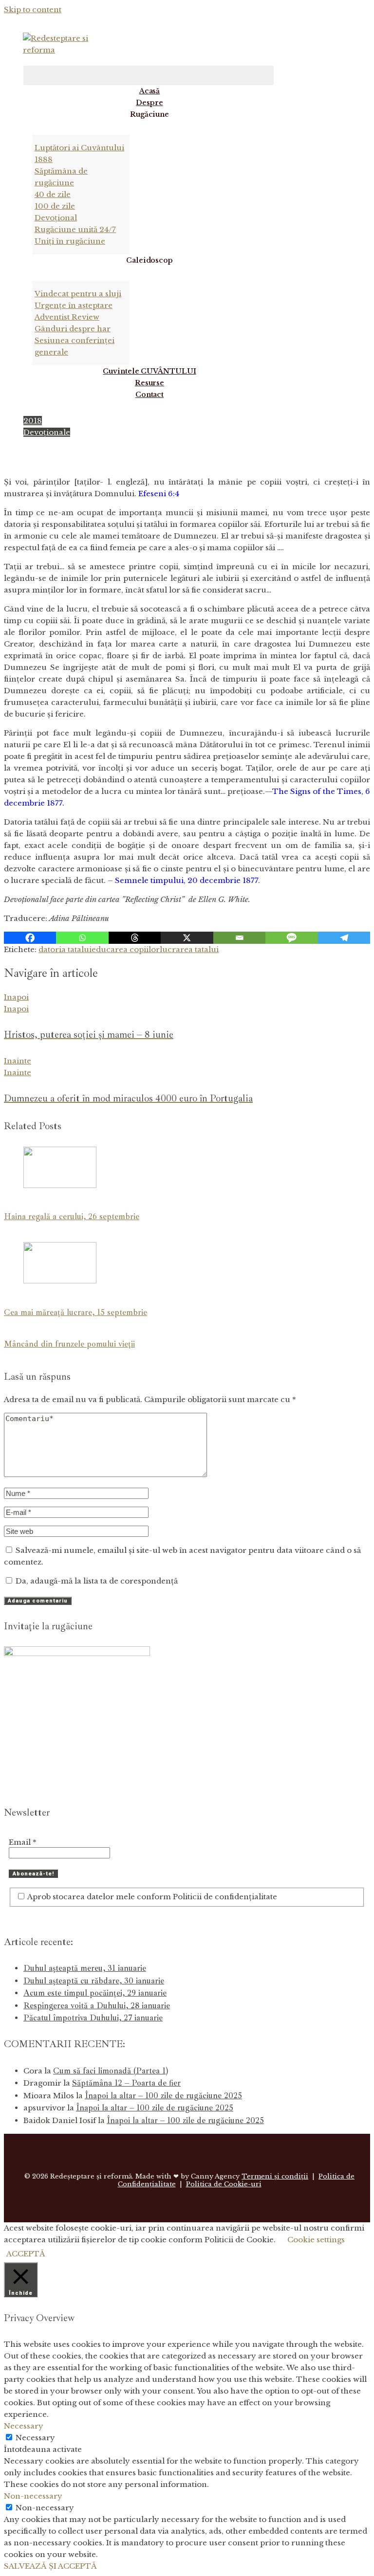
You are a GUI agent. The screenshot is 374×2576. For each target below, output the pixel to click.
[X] (187, 938)
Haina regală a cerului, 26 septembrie (72, 1216)
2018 (33, 421)
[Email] (239, 938)
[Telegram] (344, 938)
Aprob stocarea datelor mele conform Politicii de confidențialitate (151, 1897)
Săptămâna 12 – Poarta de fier (126, 2083)
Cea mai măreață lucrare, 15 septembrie (75, 1312)
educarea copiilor (126, 949)
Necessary (35, 2438)
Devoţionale (47, 432)
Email (23, 1842)
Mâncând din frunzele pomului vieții (69, 1344)
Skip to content (33, 9)
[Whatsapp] (82, 938)
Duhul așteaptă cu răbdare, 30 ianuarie (94, 1981)
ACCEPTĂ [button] (26, 2254)
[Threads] (135, 938)
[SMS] (291, 938)
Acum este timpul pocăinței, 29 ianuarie (95, 1993)
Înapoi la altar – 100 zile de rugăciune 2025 (163, 2096)
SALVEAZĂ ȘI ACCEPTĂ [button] (50, 2566)
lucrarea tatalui (189, 949)
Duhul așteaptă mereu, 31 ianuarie (85, 1968)
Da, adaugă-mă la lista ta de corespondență (96, 1581)
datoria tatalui (65, 949)
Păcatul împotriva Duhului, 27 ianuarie (93, 2018)
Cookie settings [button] (316, 2240)
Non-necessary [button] (33, 2496)
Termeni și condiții (275, 2176)
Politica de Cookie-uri (224, 2184)
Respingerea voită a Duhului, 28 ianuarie (97, 2006)
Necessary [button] (24, 2426)
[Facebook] (30, 938)
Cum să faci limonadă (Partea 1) (111, 2071)
